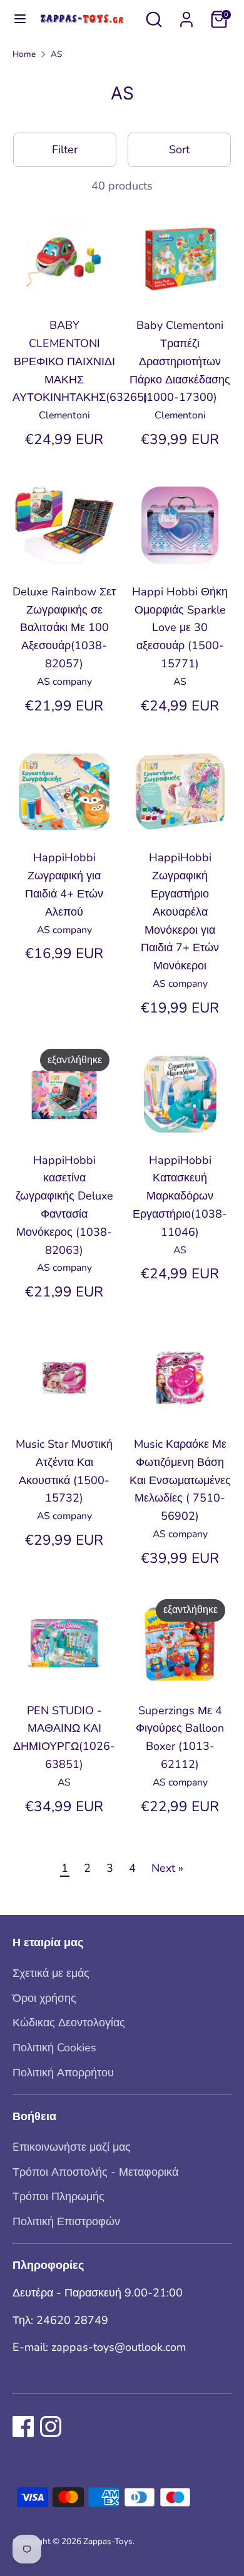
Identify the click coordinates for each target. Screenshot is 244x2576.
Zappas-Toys (108, 2541)
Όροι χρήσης (44, 1998)
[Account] (186, 16)
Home (24, 54)
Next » (167, 1868)
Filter (65, 149)
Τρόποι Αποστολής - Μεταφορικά (95, 2172)
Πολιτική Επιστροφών (66, 2221)
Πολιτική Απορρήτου (63, 2073)
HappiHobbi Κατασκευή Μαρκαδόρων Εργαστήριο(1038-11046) (180, 1196)
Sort (179, 149)
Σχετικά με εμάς (51, 1973)
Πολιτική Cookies (54, 2048)
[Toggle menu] (14, 19)
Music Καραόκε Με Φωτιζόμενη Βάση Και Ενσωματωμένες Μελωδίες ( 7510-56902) (180, 1480)
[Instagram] (51, 2427)
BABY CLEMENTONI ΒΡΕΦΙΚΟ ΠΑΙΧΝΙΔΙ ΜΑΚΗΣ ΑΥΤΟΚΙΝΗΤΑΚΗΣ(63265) (80, 361)
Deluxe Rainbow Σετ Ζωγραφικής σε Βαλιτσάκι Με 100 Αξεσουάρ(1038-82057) (64, 628)
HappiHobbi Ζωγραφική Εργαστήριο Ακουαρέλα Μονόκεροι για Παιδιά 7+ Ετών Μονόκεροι (180, 912)
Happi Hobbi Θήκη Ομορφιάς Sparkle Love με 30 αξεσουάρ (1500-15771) (180, 628)
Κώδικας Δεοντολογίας (69, 2023)
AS (56, 54)
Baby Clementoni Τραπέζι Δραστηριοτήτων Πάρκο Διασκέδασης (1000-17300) (180, 361)
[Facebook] (23, 2427)
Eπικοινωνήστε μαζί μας (72, 2147)
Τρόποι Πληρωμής (58, 2196)
